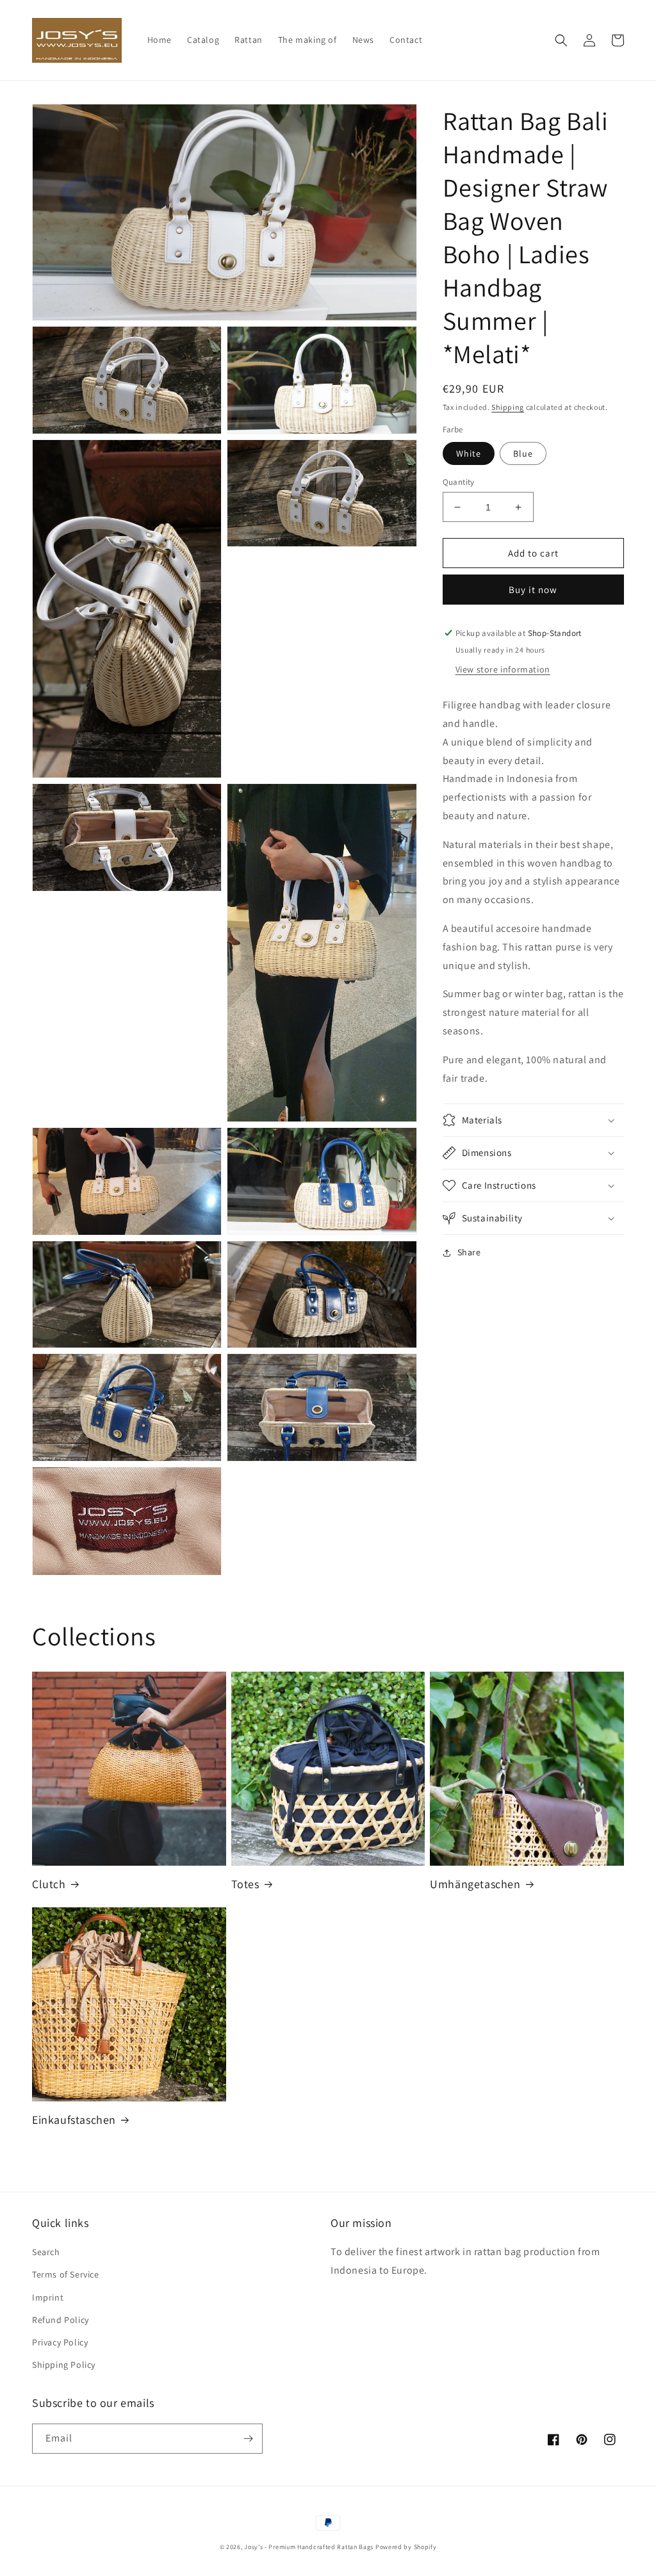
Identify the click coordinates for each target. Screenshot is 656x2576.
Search (46, 2252)
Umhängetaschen (475, 1884)
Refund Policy (61, 2320)
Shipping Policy (64, 2365)
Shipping (508, 407)
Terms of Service (66, 2274)
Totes (245, 1884)
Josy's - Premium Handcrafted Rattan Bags (309, 2547)
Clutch (49, 1884)
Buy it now (533, 590)
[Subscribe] (248, 2439)
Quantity (459, 482)
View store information (503, 669)
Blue (523, 453)
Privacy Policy (60, 2342)
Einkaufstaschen (74, 2120)
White (469, 453)
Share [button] (469, 1252)
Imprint (48, 2297)
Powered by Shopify (406, 2547)
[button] (561, 40)
